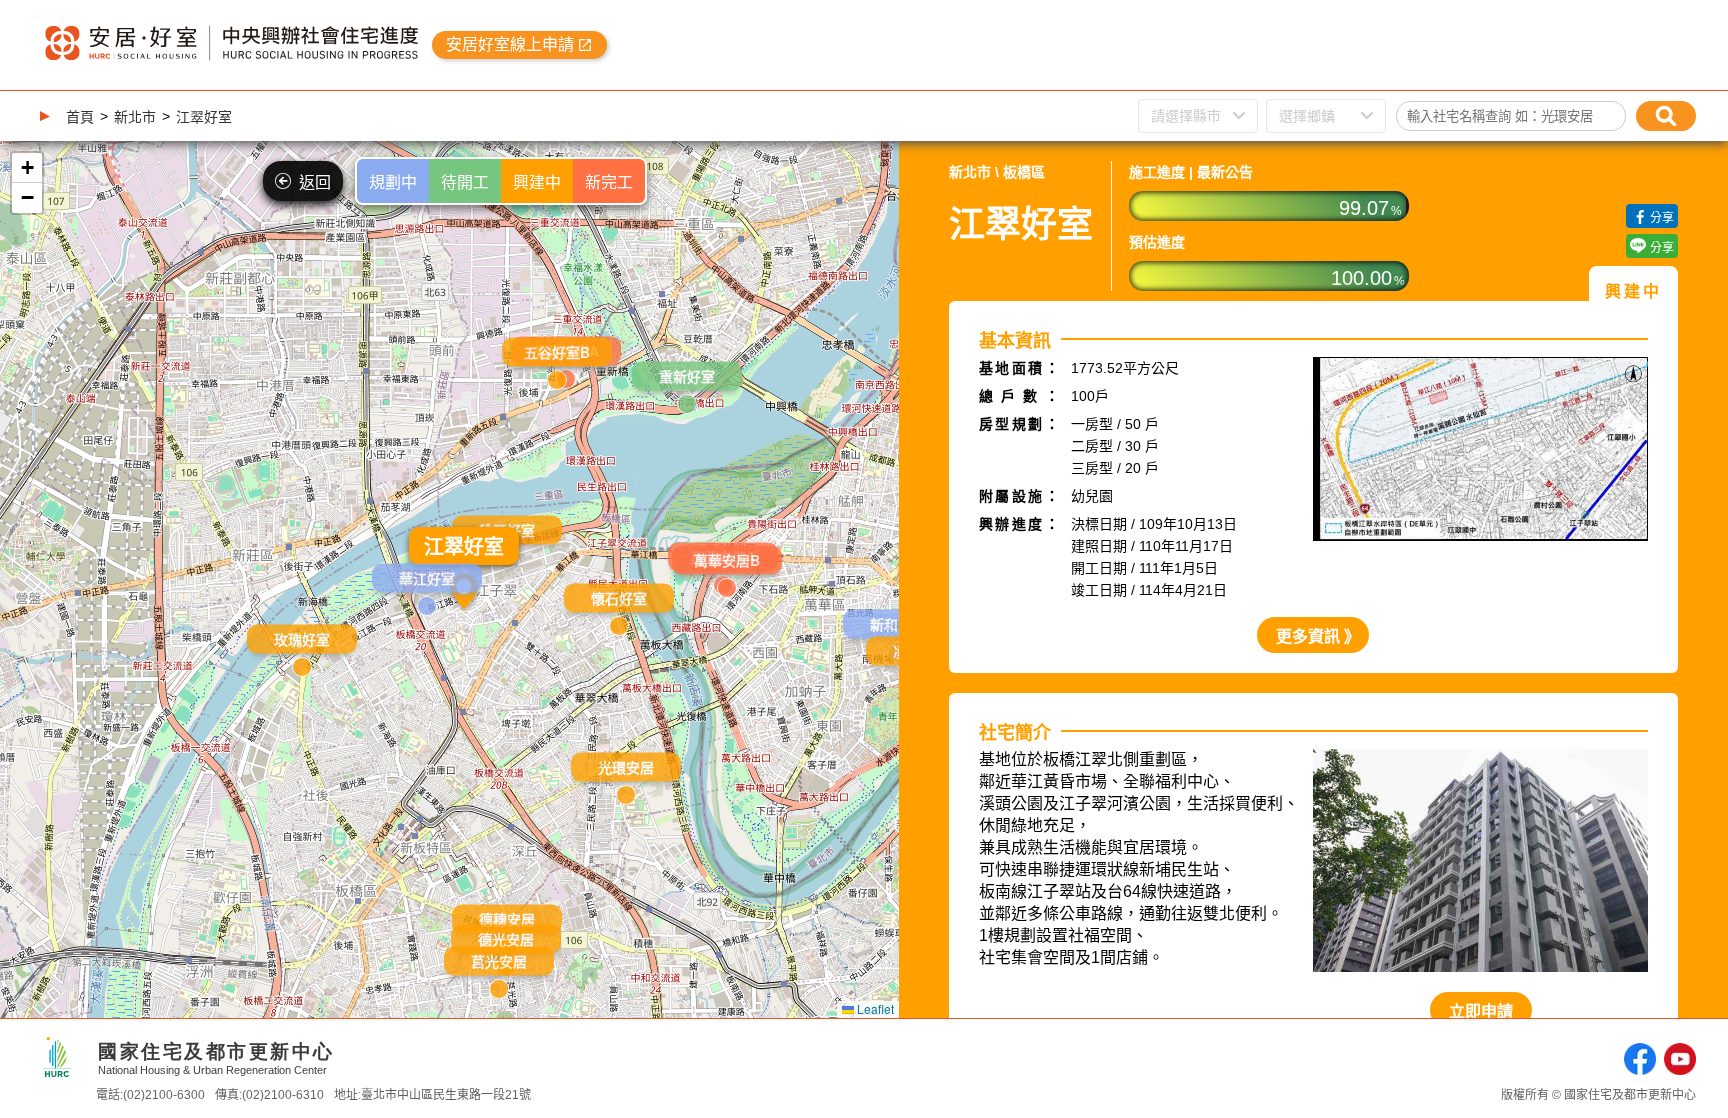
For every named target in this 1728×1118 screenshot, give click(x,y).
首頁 (80, 117)
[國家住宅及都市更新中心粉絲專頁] (1640, 1060)
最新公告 (1225, 172)
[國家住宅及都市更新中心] (57, 1069)
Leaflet (874, 1008)
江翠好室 (204, 117)
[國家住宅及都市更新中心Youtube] (1680, 1060)
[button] (727, 584)
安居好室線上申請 (510, 44)
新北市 (135, 117)
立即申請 (1481, 1011)
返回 (315, 182)
